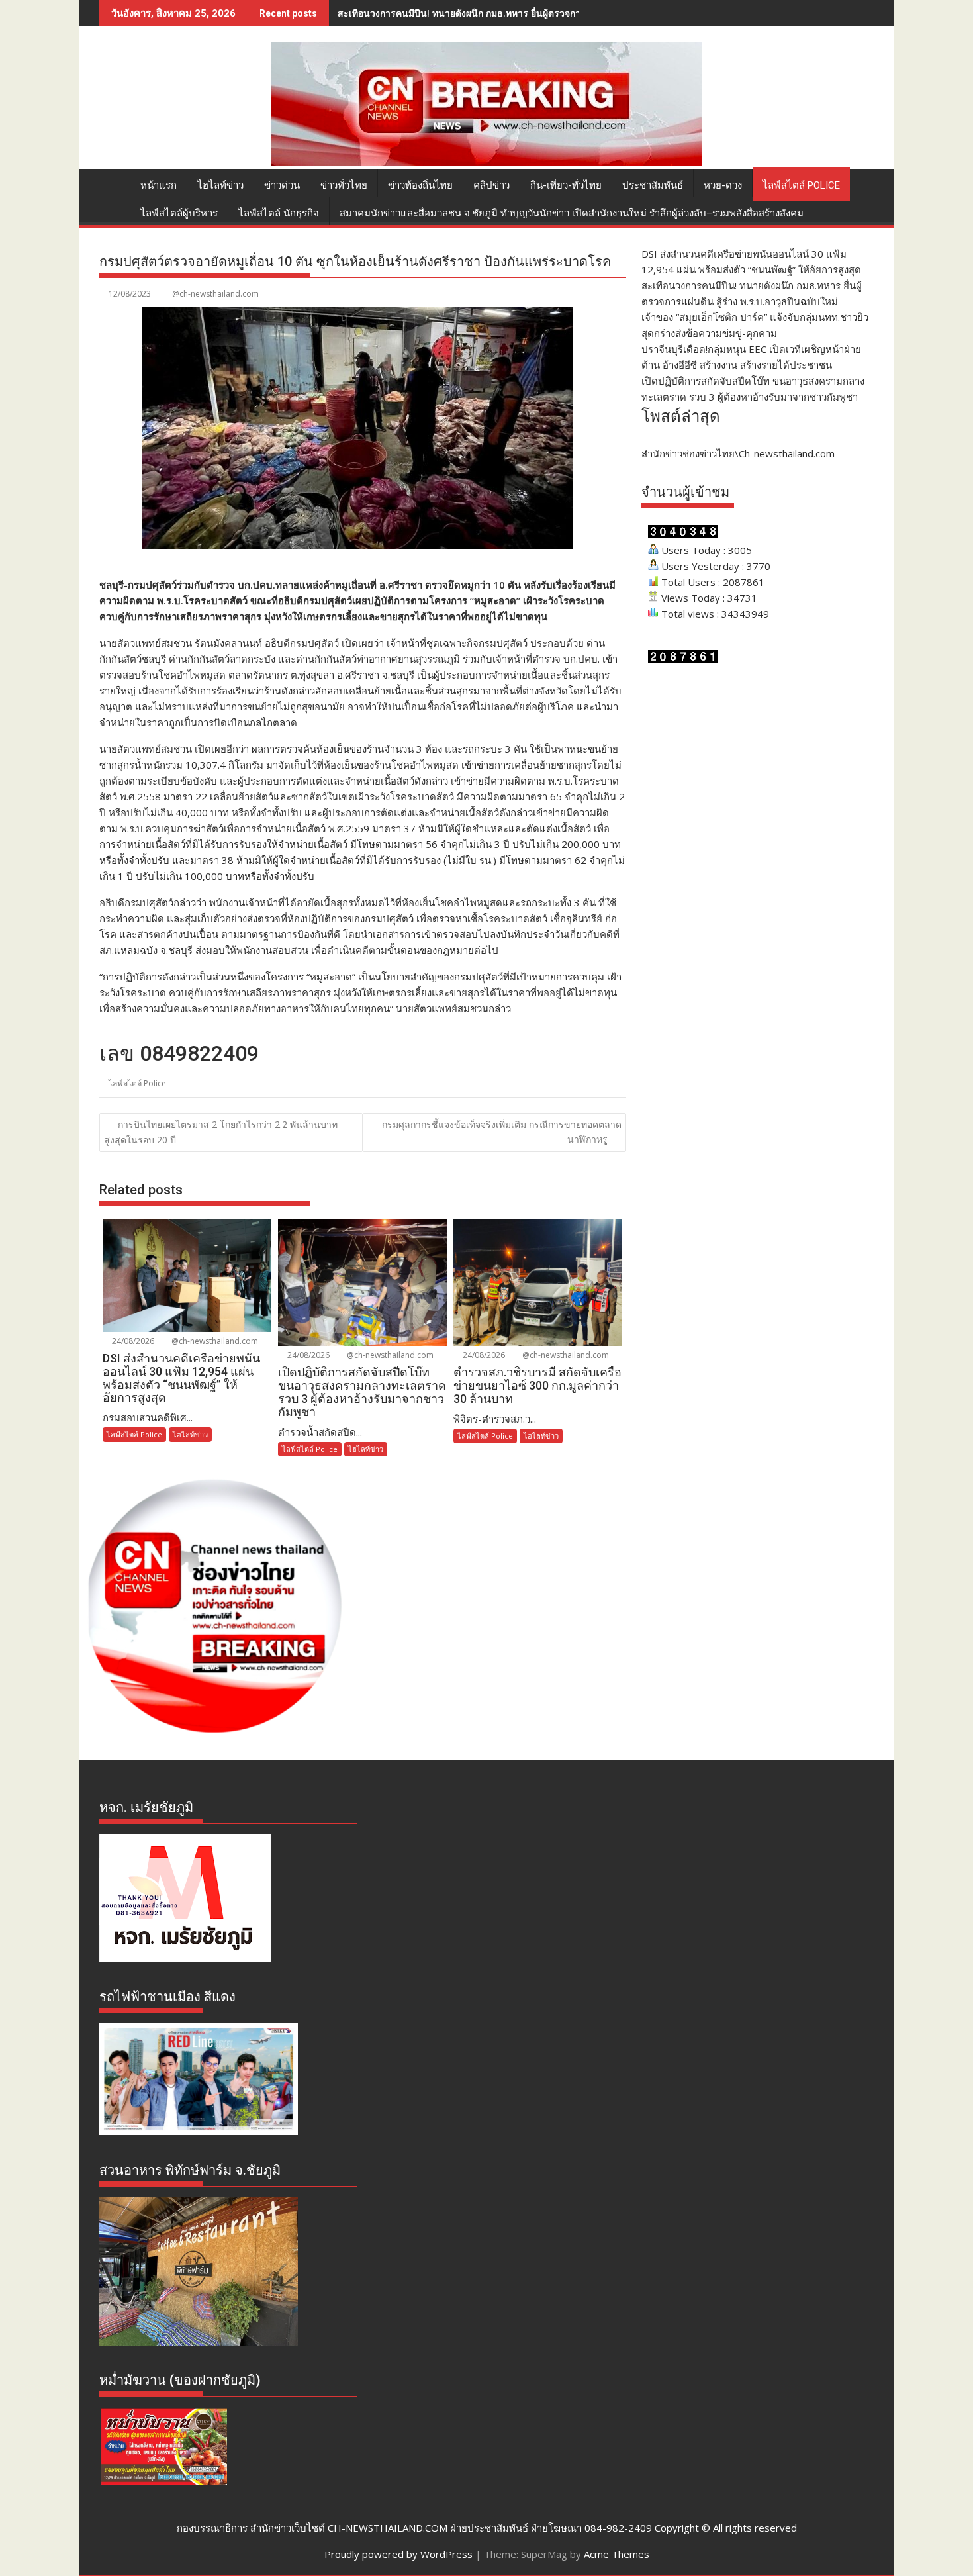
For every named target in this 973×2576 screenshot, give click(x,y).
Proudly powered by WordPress (398, 2554)
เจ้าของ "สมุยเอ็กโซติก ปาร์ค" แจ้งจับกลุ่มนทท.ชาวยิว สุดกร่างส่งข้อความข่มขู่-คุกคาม (512, 13)
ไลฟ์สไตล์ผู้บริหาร (179, 213)
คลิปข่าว (491, 185)
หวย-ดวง (723, 185)
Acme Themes (617, 2554)
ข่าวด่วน (282, 185)
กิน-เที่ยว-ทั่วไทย (566, 185)
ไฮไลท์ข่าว (220, 185)
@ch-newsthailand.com (215, 294)
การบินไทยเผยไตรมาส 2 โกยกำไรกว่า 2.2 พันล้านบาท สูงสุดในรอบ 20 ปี (221, 1132)
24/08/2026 (132, 1341)
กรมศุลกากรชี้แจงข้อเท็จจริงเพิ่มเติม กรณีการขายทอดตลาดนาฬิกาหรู (502, 1132)
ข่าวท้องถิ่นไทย (420, 185)
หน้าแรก (159, 185)
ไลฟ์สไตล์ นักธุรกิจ (279, 213)
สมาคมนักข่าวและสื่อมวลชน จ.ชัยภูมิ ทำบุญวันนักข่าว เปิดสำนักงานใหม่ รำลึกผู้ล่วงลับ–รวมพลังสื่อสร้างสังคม (572, 213)
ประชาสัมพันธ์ (653, 185)
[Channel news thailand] (486, 162)
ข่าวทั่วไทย (344, 185)
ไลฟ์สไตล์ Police (801, 185)
